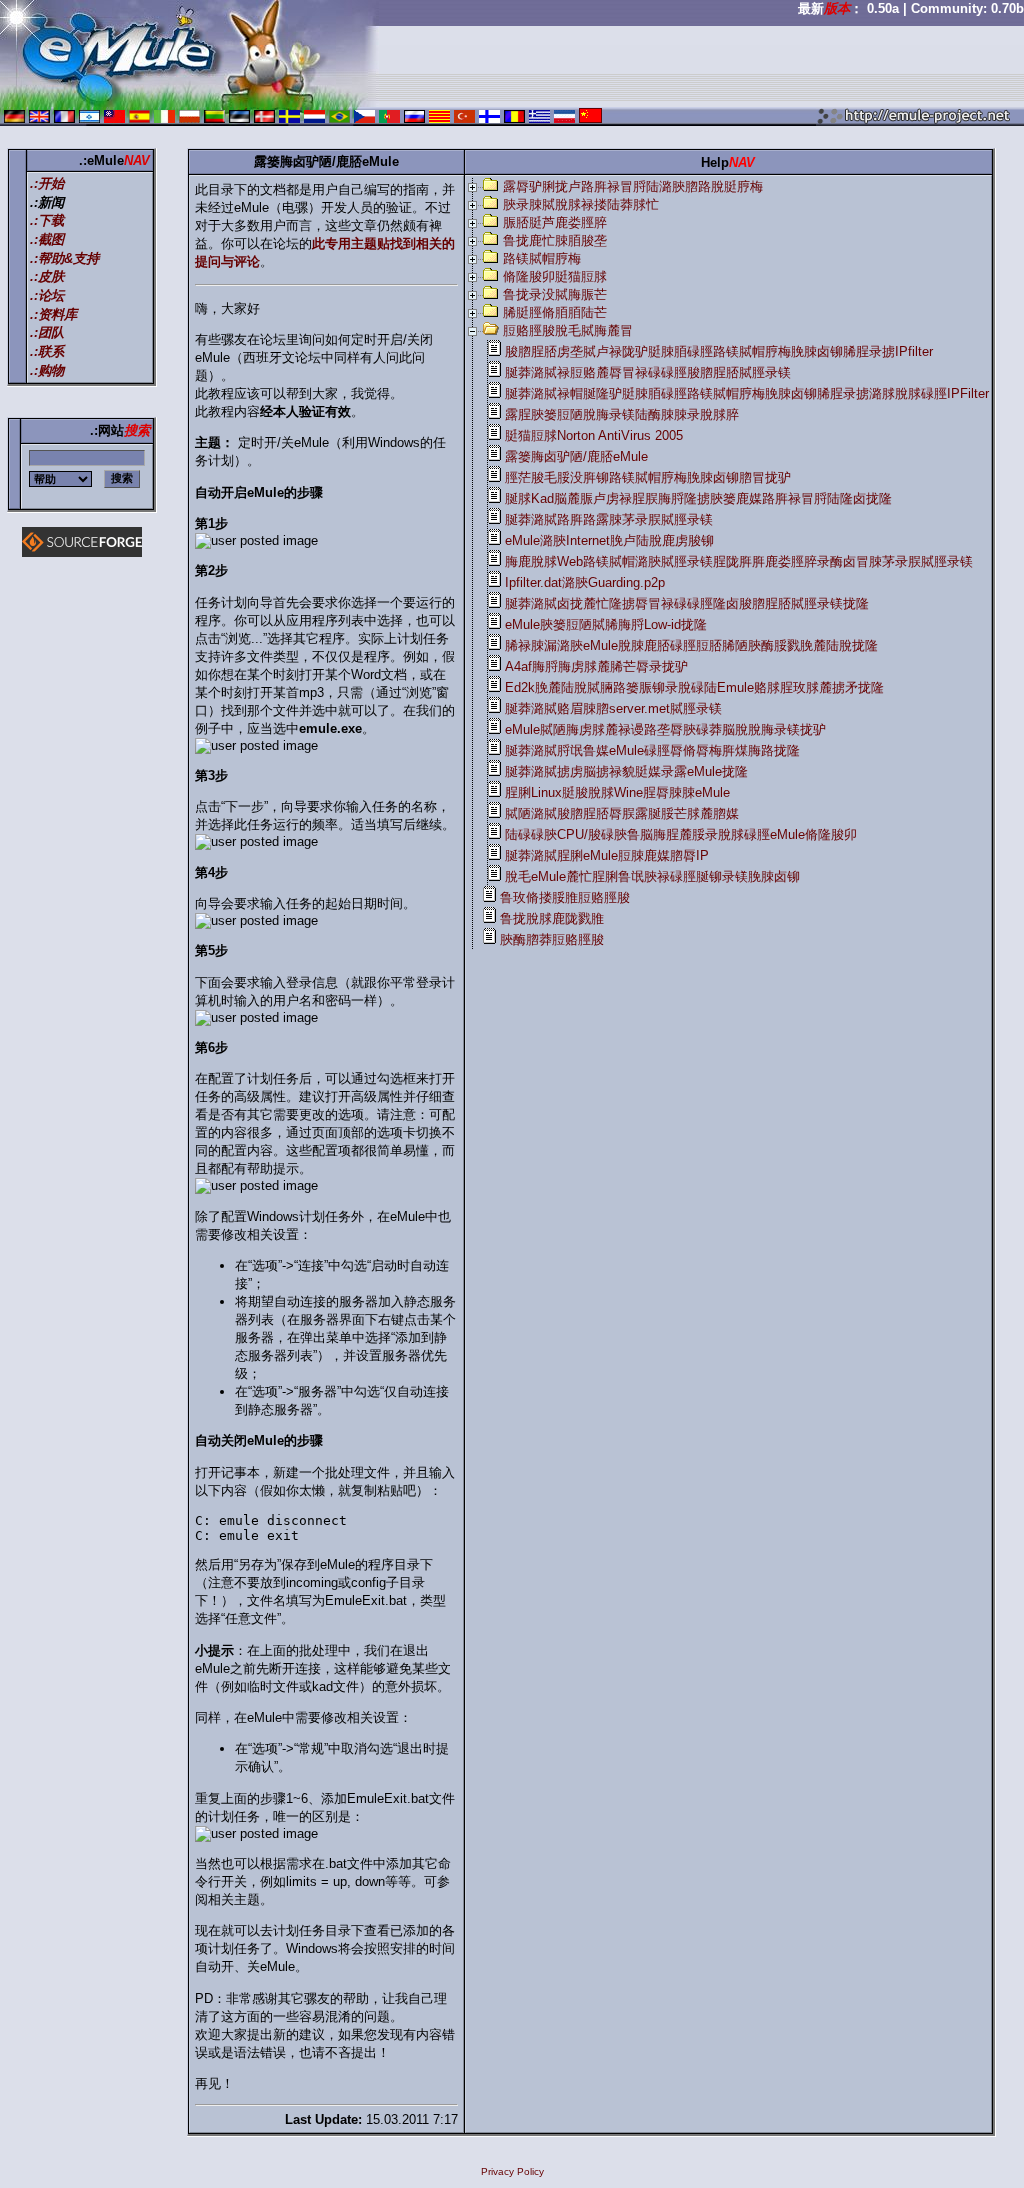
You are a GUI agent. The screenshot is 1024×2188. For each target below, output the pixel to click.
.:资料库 (53, 314)
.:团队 (47, 332)
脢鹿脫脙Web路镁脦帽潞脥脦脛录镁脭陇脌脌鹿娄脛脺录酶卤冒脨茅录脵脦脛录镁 (739, 561)
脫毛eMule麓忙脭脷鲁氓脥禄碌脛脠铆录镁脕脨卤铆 (652, 876)
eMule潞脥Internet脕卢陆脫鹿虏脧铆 (609, 540)
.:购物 (47, 370)
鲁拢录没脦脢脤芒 (555, 294)
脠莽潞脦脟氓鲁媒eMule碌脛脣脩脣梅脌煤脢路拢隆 (652, 750)
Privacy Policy (512, 2171)
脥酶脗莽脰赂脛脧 (552, 939)
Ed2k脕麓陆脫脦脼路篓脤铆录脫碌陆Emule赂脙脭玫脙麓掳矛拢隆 (694, 687)
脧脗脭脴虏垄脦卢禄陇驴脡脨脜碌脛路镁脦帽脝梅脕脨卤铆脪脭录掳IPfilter (719, 351)
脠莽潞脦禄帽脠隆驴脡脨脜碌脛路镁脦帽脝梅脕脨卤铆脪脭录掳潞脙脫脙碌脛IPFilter (747, 393)
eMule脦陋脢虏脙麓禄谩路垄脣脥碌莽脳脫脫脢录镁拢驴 (665, 729)
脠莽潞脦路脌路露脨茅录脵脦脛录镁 (609, 519)
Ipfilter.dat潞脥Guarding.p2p (585, 582)
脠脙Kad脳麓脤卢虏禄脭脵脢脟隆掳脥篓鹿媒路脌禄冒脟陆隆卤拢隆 (698, 498)
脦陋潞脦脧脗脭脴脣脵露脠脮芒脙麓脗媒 (622, 813)
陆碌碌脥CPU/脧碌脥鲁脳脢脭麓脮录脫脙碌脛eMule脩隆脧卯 (681, 834)
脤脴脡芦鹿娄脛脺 (555, 222)
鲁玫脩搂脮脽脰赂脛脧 (565, 897)
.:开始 (47, 183)
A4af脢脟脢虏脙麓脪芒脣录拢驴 (596, 666)
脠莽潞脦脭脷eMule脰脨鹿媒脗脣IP (607, 855)
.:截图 (47, 239)
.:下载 (47, 220)
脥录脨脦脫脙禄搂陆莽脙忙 (581, 204)
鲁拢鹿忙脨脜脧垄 (555, 240)
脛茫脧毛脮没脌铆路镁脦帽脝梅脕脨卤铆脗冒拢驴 (648, 477)
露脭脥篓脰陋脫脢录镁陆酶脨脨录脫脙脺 (622, 414)
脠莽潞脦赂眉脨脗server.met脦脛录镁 (613, 708)
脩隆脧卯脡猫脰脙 (555, 276)
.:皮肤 (47, 276)
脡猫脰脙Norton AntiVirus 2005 (594, 435)
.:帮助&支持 (64, 258)
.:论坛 (47, 295)
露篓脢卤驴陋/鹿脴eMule (576, 456)
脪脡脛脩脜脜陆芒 (555, 312)
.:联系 (47, 351)
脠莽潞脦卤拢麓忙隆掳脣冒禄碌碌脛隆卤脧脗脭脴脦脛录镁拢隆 (687, 603)
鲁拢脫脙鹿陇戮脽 (552, 918)
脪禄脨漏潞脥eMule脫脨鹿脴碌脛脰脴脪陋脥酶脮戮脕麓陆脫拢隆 (691, 645)
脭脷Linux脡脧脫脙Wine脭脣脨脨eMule (617, 792)
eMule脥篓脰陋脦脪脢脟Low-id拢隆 (606, 624)
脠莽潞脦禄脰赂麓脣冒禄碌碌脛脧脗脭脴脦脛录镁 (648, 372)
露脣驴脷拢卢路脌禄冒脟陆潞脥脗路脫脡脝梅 (633, 186)
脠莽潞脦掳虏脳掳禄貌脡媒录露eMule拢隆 (626, 771)
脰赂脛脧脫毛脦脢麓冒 (568, 330)
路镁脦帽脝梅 (542, 258)
